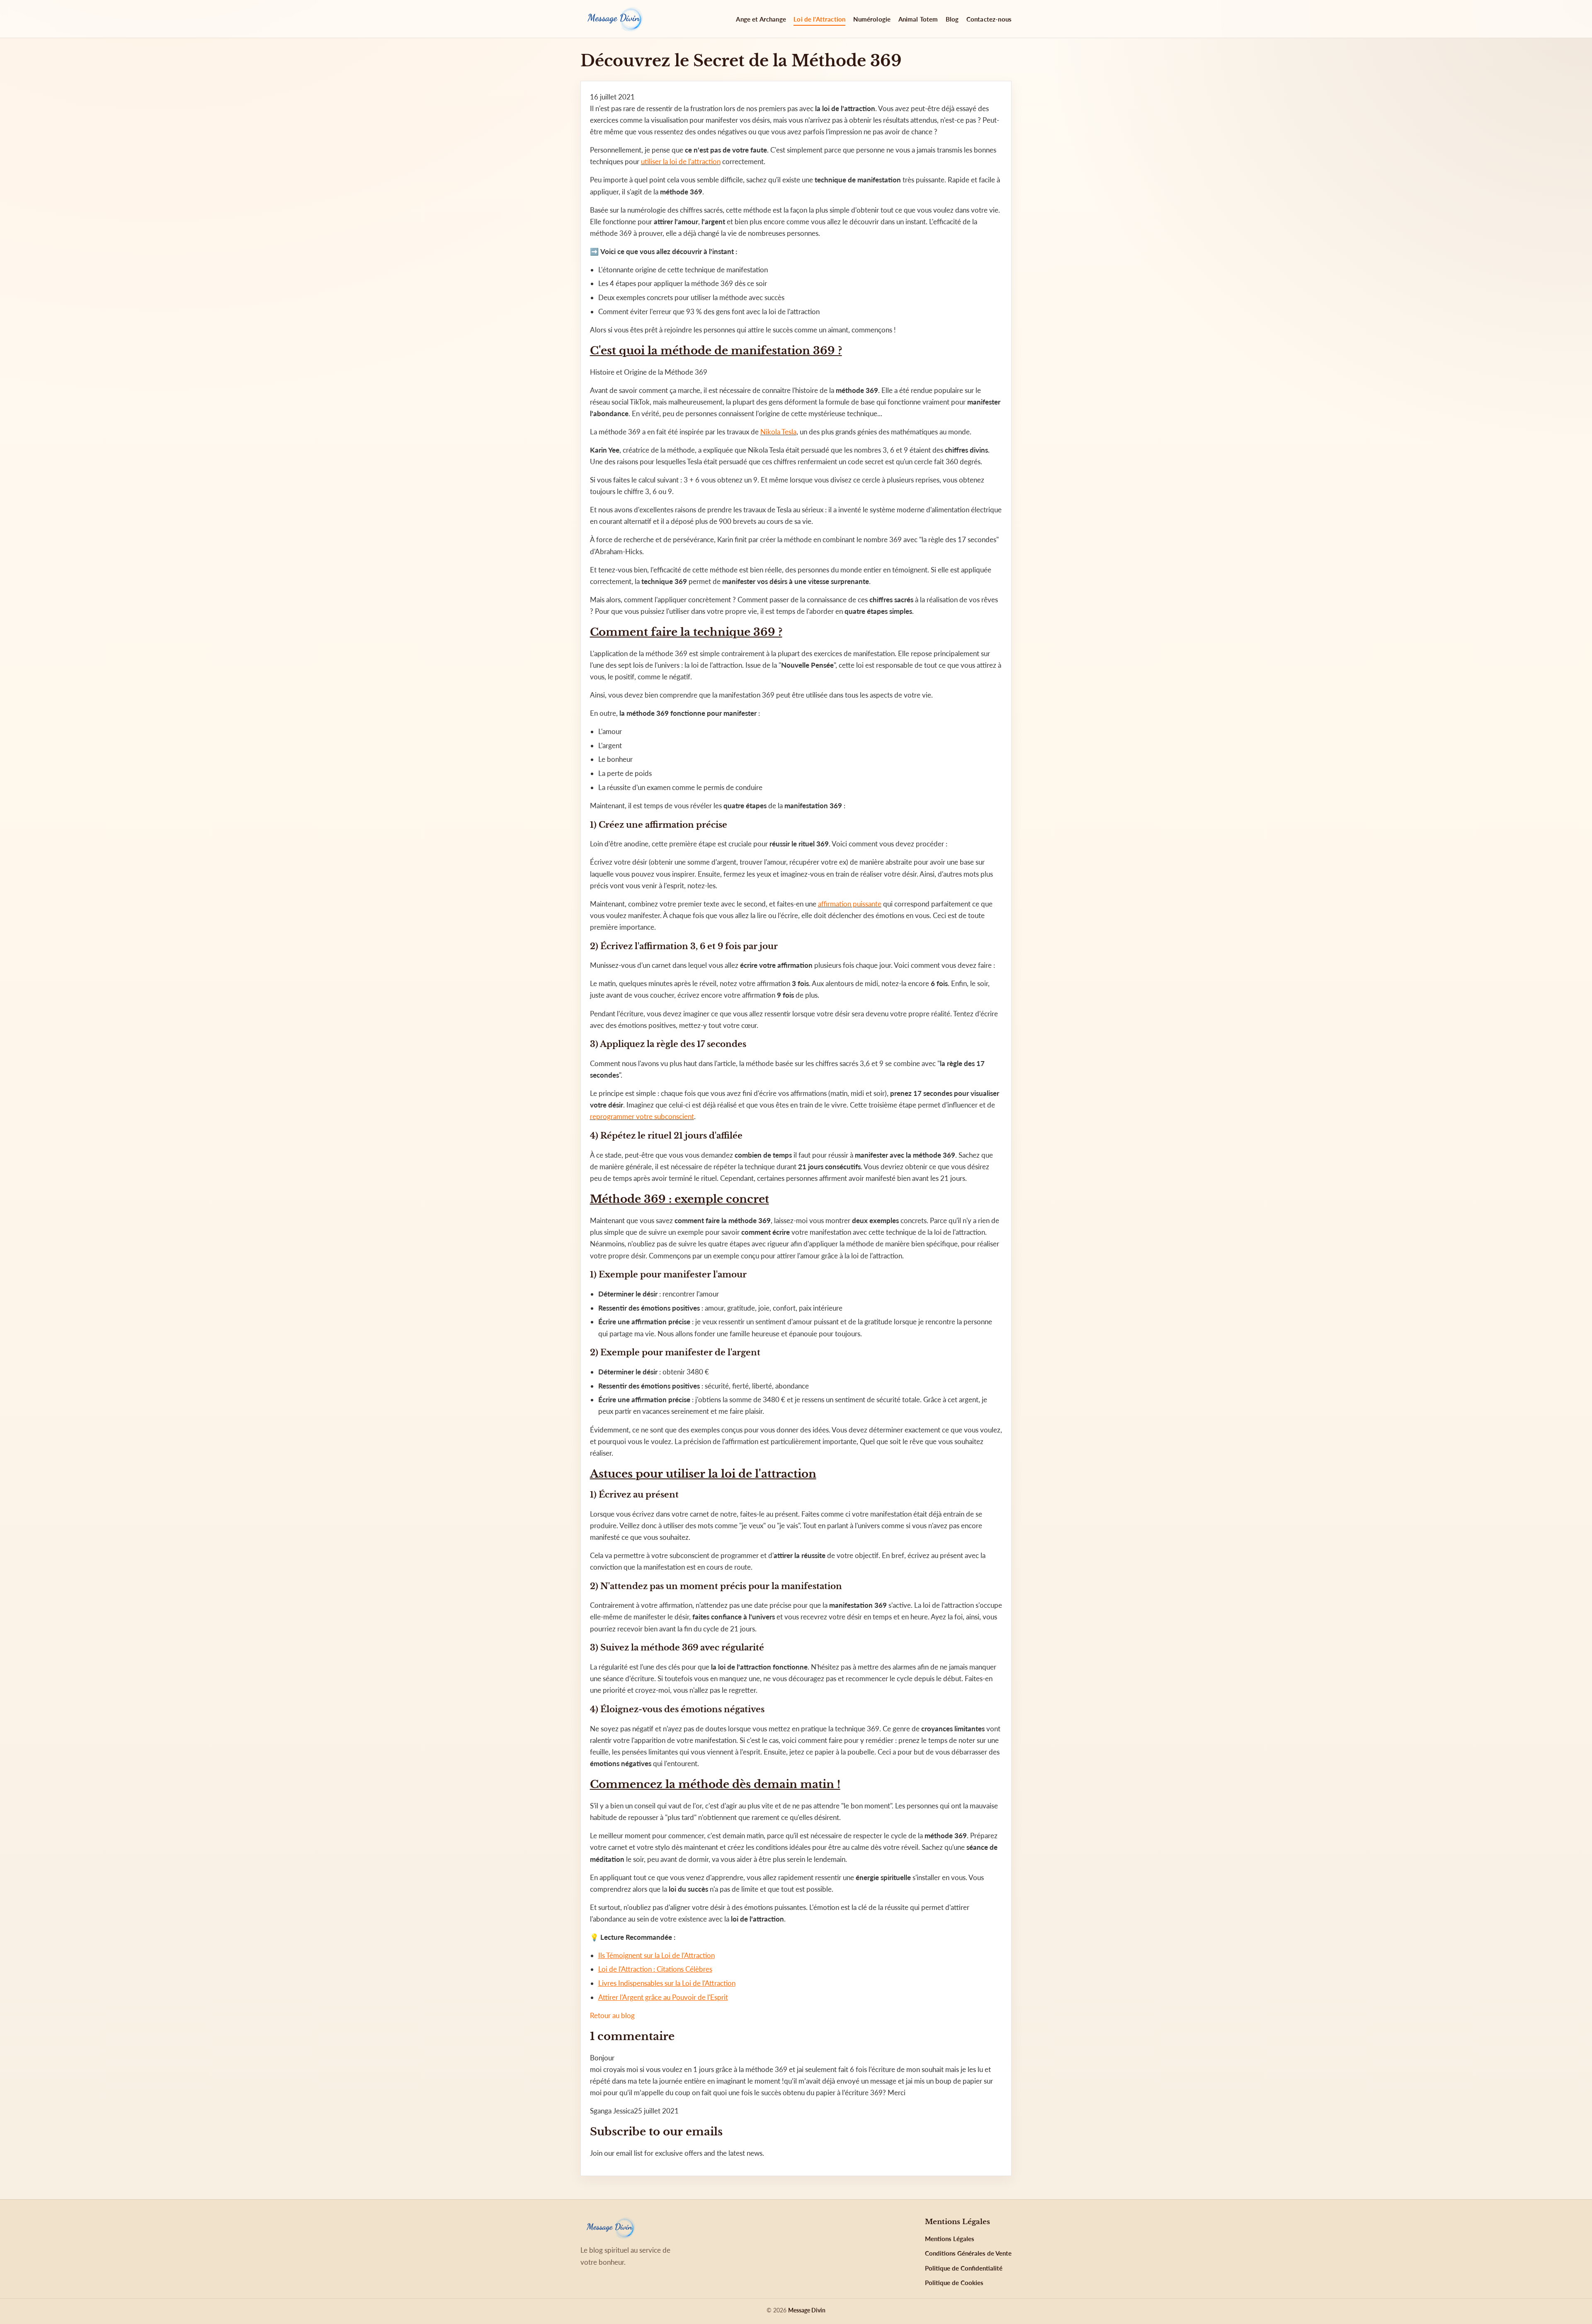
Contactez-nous (989, 19)
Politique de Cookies (954, 2283)
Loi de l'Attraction (819, 19)
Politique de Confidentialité (964, 2268)
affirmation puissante (850, 904)
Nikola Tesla (778, 432)
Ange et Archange (761, 19)
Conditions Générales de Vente (968, 2253)
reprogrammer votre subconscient (642, 1116)
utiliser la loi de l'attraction (681, 161)
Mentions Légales (950, 2239)
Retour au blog (612, 2015)
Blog (952, 19)
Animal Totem (918, 19)
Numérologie (872, 19)
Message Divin (807, 2310)
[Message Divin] (614, 19)
